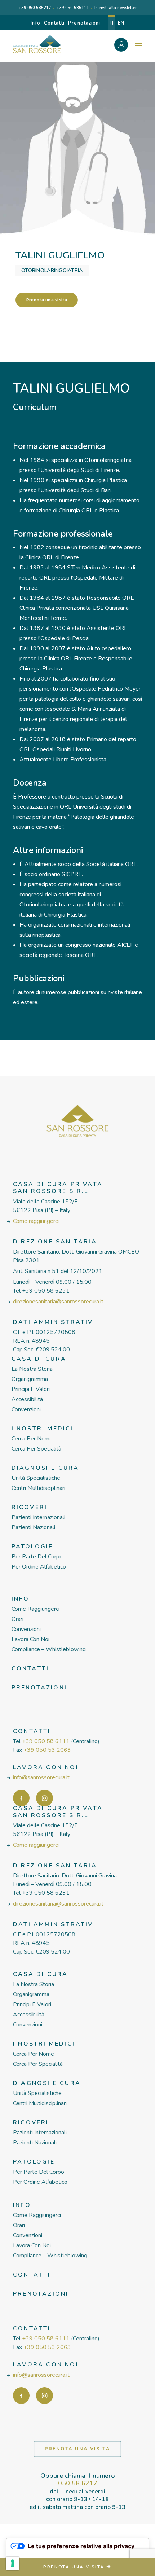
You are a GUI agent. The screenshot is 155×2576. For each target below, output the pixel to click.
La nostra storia (32, 1369)
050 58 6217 (78, 2483)
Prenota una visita (47, 300)
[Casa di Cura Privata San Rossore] (37, 44)
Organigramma (30, 1379)
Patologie (32, 1547)
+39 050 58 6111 (46, 1741)
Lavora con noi (30, 1639)
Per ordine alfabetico (39, 1567)
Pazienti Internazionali (38, 1517)
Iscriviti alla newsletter (116, 8)
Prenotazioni (84, 23)
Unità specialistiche (36, 1478)
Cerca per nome (32, 1439)
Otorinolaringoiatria (52, 270)
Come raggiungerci (36, 1221)
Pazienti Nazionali (33, 1527)
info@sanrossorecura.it (41, 1777)
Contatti (54, 23)
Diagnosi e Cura (45, 1468)
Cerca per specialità (36, 1449)
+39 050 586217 (35, 8)
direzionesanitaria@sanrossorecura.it (58, 1302)
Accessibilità (27, 1399)
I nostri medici (43, 1429)
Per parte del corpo (37, 1557)
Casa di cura (39, 1359)
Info (36, 23)
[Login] (125, 46)
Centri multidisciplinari (38, 1488)
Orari (17, 1619)
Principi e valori (31, 1389)
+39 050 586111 (73, 8)
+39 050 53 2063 (47, 1750)
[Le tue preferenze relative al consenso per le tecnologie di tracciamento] (13, 2563)
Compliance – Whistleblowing (49, 1649)
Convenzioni (26, 1409)
